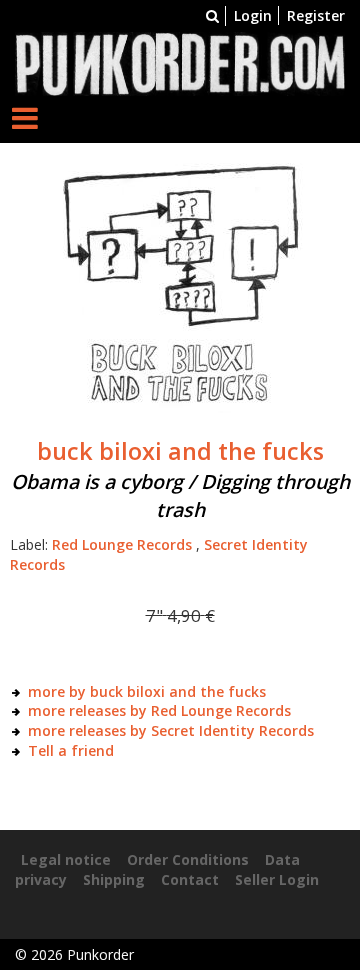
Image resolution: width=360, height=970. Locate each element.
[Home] (180, 62)
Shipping (114, 879)
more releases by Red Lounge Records (159, 710)
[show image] (180, 286)
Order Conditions (188, 859)
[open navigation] (25, 117)
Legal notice (66, 859)
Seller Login (277, 879)
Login (253, 15)
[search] (212, 15)
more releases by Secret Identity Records (171, 730)
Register (316, 15)
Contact (190, 879)
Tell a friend (71, 750)
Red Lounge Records (122, 544)
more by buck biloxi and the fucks (147, 691)
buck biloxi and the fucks (180, 451)
